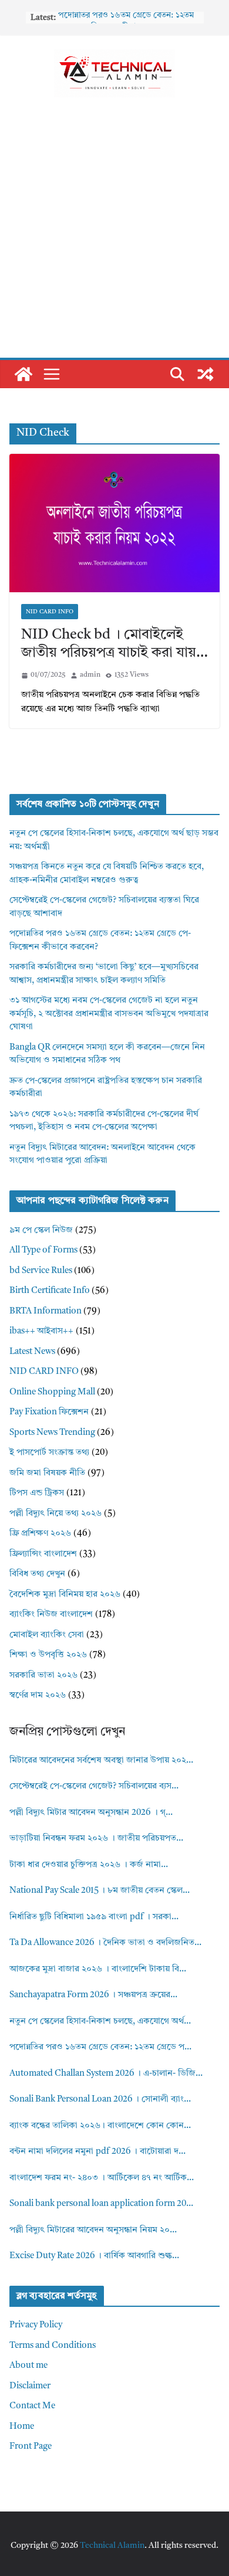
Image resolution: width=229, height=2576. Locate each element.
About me (28, 2366)
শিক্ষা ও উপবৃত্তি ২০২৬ (48, 1655)
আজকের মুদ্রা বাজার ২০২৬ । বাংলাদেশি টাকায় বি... (98, 1969)
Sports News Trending (52, 1433)
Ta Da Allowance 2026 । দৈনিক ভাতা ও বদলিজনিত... (105, 1943)
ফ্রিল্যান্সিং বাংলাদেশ (43, 1554)
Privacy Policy (36, 2325)
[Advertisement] (114, 237)
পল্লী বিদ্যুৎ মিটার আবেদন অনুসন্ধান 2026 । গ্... (91, 1813)
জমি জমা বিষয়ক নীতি (47, 1473)
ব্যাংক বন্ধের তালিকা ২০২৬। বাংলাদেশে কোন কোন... (100, 2126)
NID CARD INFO (50, 612)
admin (90, 675)
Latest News (32, 1352)
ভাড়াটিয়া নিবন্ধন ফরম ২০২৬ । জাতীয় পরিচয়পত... (96, 1839)
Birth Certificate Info (50, 1291)
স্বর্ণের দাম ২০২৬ (38, 1696)
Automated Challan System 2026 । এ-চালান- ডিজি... (106, 2074)
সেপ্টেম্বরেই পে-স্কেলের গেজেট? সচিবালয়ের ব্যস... (94, 1786)
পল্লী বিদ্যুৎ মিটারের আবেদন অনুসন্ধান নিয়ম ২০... (93, 2230)
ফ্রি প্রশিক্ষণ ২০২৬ (40, 1534)
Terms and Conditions (53, 2346)
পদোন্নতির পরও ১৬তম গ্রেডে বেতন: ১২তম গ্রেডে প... (100, 2047)
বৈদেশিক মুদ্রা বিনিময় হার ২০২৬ (65, 1595)
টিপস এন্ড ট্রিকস (37, 1493)
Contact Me (32, 2406)
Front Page (31, 2447)
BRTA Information (46, 1311)
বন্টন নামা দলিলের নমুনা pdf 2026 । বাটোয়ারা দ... (97, 2152)
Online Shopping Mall (52, 1392)
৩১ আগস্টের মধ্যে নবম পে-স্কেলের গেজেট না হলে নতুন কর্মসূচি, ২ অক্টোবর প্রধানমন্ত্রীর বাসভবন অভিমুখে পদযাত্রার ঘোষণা (109, 1014)
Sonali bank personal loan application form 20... (101, 2204)
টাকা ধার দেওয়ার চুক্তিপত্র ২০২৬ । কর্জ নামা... (89, 1865)
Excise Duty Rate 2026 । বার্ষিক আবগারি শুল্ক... (94, 2256)
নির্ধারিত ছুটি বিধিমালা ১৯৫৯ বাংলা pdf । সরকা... (94, 1917)
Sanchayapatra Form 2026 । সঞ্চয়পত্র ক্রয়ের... (93, 1995)
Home (22, 2427)
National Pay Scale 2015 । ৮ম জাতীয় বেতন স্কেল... (100, 1891)
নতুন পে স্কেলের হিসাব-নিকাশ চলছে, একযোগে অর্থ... (100, 2022)
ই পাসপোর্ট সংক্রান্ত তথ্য (49, 1453)
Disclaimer (30, 2386)
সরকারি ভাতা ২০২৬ (43, 1676)
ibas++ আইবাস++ (41, 1331)
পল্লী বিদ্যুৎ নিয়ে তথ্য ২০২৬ (55, 1514)
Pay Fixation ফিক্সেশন (49, 1412)
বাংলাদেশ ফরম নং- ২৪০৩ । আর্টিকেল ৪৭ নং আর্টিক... (102, 2178)
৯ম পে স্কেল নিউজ (41, 1231)
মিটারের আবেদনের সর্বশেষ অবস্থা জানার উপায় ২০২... (101, 1761)
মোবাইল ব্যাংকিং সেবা (47, 1635)
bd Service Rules (41, 1271)
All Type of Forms (43, 1250)
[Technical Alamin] (23, 374)
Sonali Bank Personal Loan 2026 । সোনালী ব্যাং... (100, 2100)
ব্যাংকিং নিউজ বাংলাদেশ (51, 1615)
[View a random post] (206, 374)
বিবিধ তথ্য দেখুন (37, 1574)
